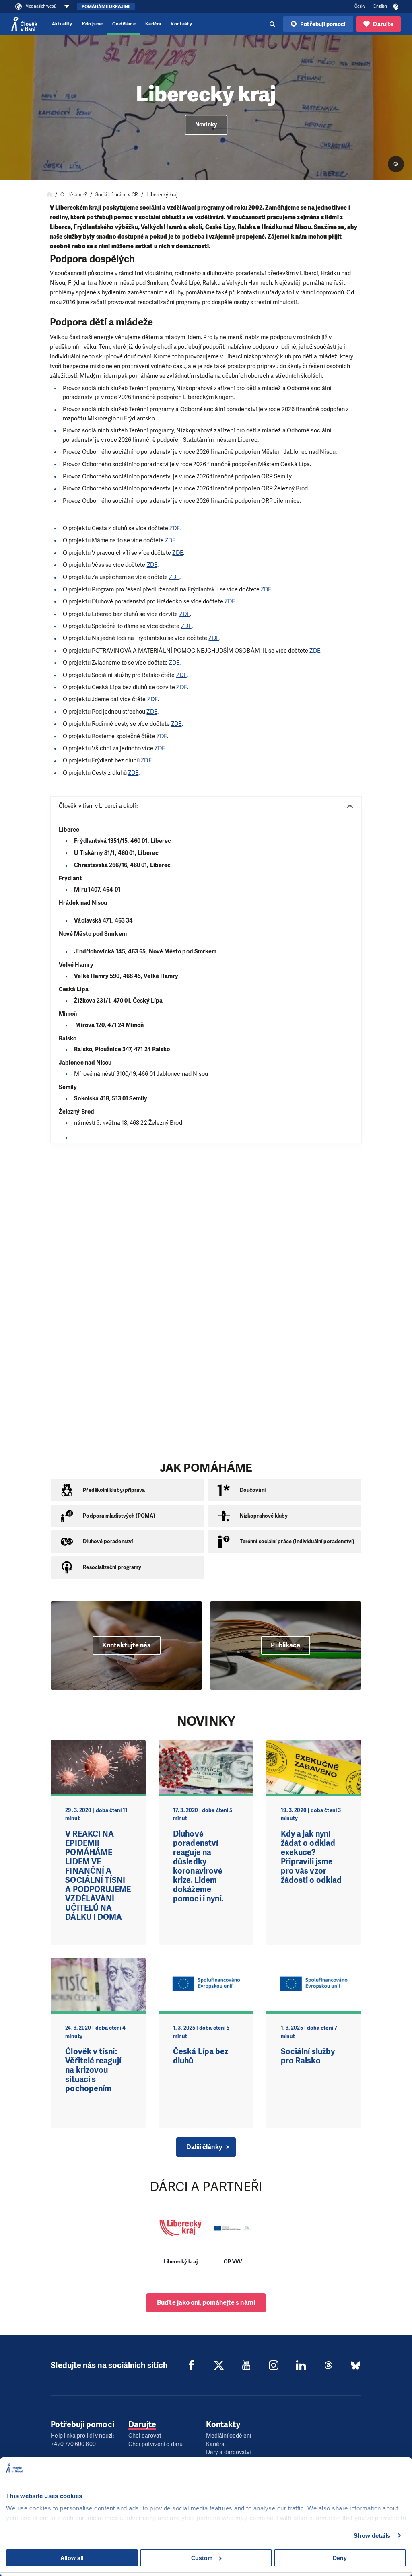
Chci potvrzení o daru (156, 2444)
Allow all (72, 2558)
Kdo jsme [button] (93, 24)
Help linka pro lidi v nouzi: (82, 2436)
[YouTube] (246, 2365)
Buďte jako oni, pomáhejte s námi (206, 2303)
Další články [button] (204, 2147)
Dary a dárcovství (228, 2452)
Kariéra (153, 24)
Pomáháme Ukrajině (106, 7)
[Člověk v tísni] (24, 24)
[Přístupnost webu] (396, 7)
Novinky (206, 125)
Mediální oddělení (229, 2436)
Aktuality (62, 24)
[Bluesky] (356, 2365)
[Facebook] (192, 2365)
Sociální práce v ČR (117, 195)
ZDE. (175, 663)
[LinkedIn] (301, 2365)
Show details (372, 2536)
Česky (360, 6)
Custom (202, 2558)
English (380, 6)
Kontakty (181, 24)
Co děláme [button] (124, 24)
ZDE (175, 528)
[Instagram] (274, 2365)
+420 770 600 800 (73, 2444)
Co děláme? (74, 195)
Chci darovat (145, 2436)
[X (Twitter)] (219, 2365)
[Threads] (328, 2365)
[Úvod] (49, 195)
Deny (340, 2558)
